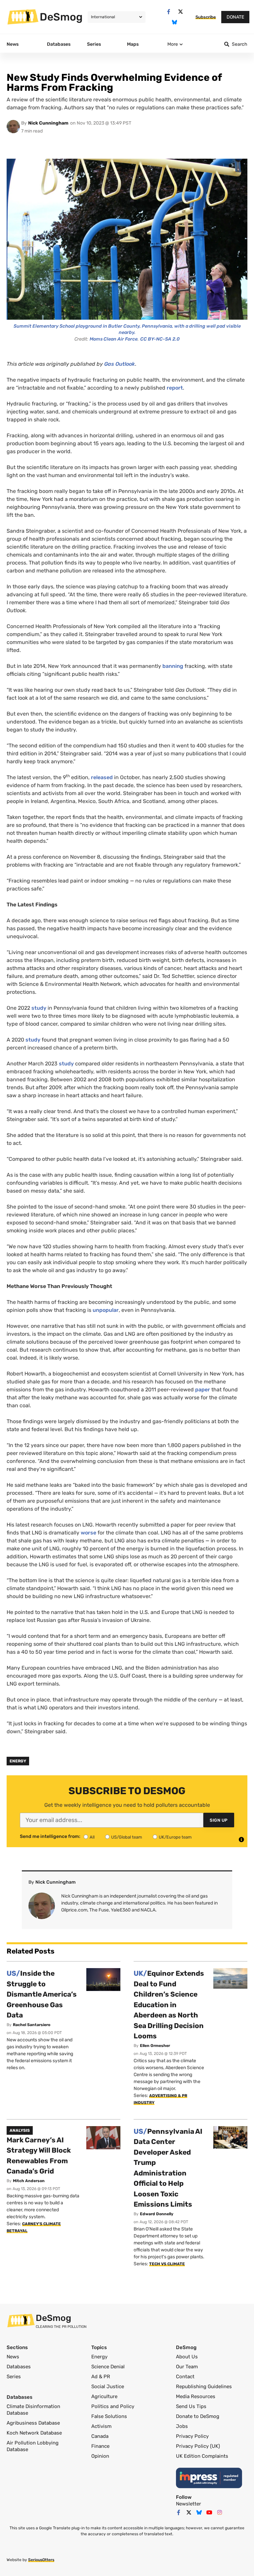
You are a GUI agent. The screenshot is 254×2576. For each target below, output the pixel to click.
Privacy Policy (192, 2436)
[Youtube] (209, 2512)
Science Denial (108, 2367)
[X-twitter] (180, 12)
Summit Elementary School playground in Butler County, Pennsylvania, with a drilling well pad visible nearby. (127, 329)
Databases (19, 2367)
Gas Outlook (120, 364)
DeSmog (61, 17)
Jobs (182, 2426)
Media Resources (196, 2396)
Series (14, 2377)
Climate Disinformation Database (33, 2410)
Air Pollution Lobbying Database (33, 2446)
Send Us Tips (191, 2406)
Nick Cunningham (48, 123)
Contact (185, 2377)
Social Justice (108, 2387)
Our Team (187, 2367)
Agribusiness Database (33, 2423)
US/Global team (127, 1837)
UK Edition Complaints (202, 2456)
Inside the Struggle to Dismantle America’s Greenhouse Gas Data (42, 1994)
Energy (18, 1761)
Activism (101, 2426)
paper (203, 1390)
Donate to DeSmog (198, 2416)
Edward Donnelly (157, 2214)
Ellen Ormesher (155, 2046)
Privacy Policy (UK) (198, 2446)
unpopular (106, 1310)
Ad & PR (101, 2377)
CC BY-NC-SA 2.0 (160, 339)
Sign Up (219, 1820)
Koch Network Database (34, 2433)
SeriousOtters (41, 2560)
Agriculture (104, 2396)
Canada (100, 2436)
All (92, 1837)
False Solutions (109, 2416)
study (39, 1008)
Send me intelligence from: (50, 1837)
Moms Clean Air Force (114, 339)
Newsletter (189, 2504)
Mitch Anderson (29, 2181)
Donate (235, 17)
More (173, 44)
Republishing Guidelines (204, 2387)
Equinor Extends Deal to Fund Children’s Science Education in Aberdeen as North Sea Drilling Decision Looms (169, 2005)
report (175, 388)
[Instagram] (220, 2512)
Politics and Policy (113, 2406)
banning (173, 666)
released (102, 777)
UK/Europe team (175, 1837)
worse (88, 1533)
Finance (100, 2446)
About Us (187, 2357)
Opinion (100, 2456)
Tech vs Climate (167, 2264)
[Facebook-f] (169, 12)
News (13, 2357)
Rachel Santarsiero (32, 2025)
